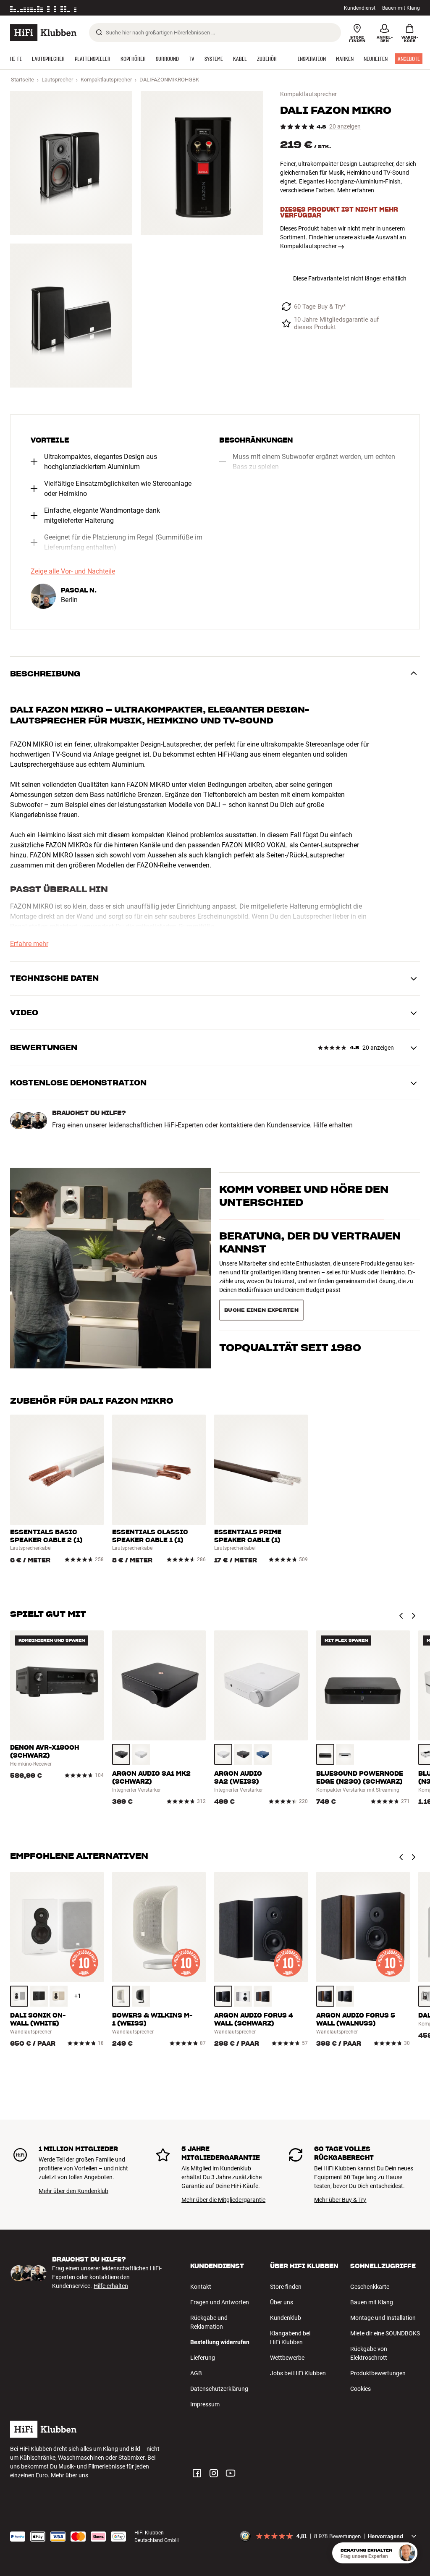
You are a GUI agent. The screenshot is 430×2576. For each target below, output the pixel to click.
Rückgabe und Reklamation (209, 2322)
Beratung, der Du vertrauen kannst (310, 1258)
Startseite (22, 80)
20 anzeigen (345, 127)
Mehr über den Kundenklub (73, 2191)
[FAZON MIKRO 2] (202, 163)
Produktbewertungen (378, 2373)
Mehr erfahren (356, 190)
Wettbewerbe (287, 2358)
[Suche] (99, 32)
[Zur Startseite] (43, 33)
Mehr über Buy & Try (340, 2200)
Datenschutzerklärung (219, 2389)
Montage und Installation (383, 2318)
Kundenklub (286, 2318)
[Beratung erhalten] (407, 2553)
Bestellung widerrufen (220, 2342)
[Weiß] (141, 1754)
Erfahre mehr (29, 944)
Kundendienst (360, 8)
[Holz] (59, 1996)
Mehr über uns (69, 2475)
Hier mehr (140, 8)
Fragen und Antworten (220, 2302)
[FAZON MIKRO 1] (71, 163)
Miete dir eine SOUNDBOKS (385, 2333)
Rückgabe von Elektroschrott (369, 2353)
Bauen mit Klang (401, 8)
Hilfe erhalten (333, 1125)
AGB (196, 2373)
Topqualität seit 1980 (290, 1298)
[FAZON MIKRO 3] (71, 316)
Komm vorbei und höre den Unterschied (304, 1211)
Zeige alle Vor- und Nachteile (73, 571)
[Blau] (263, 1754)
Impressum (205, 2404)
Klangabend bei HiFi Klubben (290, 2338)
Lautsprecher (57, 80)
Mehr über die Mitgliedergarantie (223, 2200)
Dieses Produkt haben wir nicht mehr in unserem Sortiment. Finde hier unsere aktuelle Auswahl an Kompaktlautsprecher (343, 237)
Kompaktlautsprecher (106, 80)
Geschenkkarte (370, 2287)
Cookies (361, 2389)
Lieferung (203, 2358)
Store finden (286, 2287)
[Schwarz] (121, 1754)
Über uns (282, 2302)
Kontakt (201, 2287)
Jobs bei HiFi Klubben (298, 2373)
